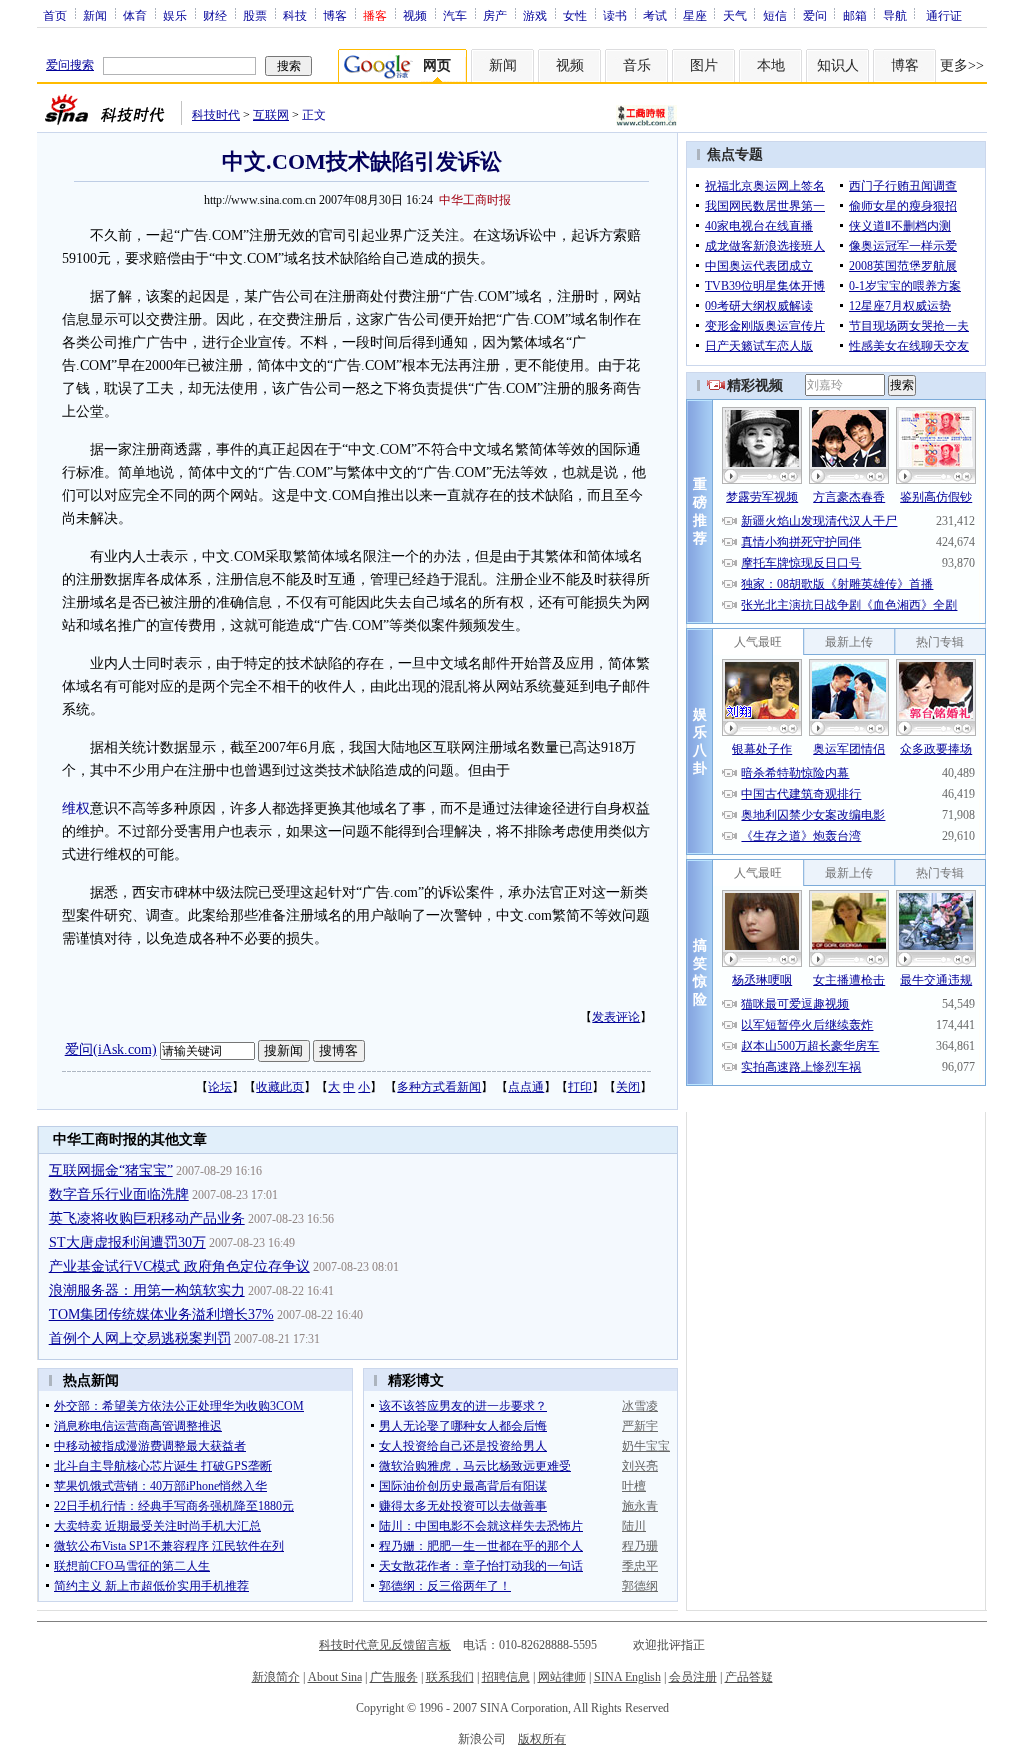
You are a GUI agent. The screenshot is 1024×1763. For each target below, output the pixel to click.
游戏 (535, 15)
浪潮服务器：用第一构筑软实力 (147, 1290)
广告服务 (394, 1677)
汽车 (455, 15)
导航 (895, 15)
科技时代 (216, 115)
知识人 (838, 65)
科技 (295, 15)
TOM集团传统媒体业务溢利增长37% (161, 1314)
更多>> (962, 65)
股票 (255, 15)
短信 (775, 15)
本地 (771, 65)
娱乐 (175, 15)
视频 (415, 15)
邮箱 (855, 15)
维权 (76, 808)
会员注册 (693, 1677)
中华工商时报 (475, 200)
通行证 (944, 15)
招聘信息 (506, 1677)
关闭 (628, 1087)
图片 (704, 65)
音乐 (637, 65)
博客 (335, 15)
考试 (655, 15)
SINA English (627, 1677)
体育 (135, 15)
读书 (615, 15)
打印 (580, 1087)
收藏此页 (280, 1087)
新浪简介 (276, 1677)
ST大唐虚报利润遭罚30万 (127, 1242)
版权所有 (542, 1739)
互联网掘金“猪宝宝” (111, 1170)
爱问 (815, 15)
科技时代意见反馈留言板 (385, 1645)
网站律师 (562, 1677)
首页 (55, 15)
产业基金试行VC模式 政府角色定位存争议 (179, 1266)
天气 (735, 15)
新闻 (95, 15)
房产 (495, 15)
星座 (695, 15)
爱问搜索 (70, 65)
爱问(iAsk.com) (111, 1049)
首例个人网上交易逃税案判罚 (140, 1338)
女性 (575, 15)
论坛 (220, 1087)
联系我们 (450, 1677)
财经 (215, 15)
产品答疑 (749, 1677)
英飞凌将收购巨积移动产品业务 (147, 1218)
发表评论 (616, 1017)
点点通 (526, 1087)
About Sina (335, 1677)
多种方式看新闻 (439, 1087)
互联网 (271, 115)
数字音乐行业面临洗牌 (119, 1194)
